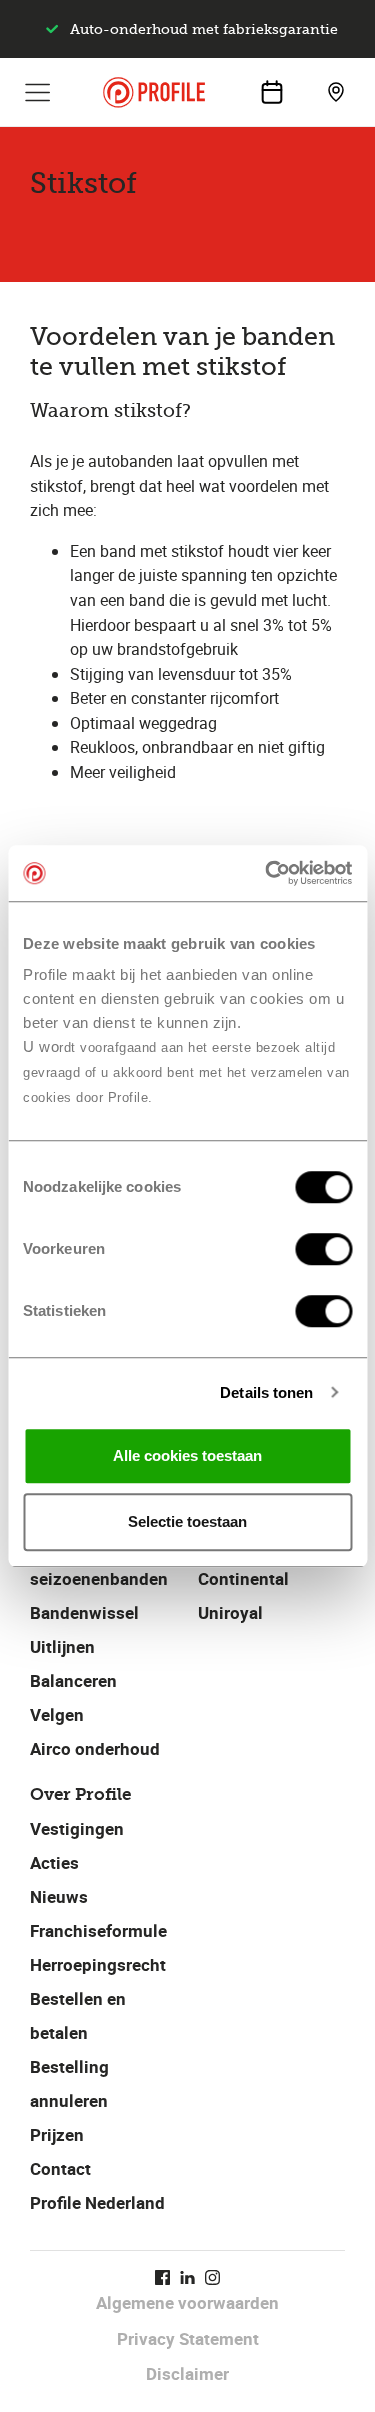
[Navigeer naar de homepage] (154, 92)
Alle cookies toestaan (187, 1455)
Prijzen (57, 2134)
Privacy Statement (188, 2338)
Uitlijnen (62, 1646)
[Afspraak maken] (272, 92)
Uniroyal (230, 1612)
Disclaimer (187, 2373)
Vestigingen (77, 1828)
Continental (243, 1578)
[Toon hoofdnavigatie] (38, 92)
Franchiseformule (98, 1930)
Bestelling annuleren (69, 2083)
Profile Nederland (97, 2202)
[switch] (323, 1249)
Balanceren (73, 1680)
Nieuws (59, 1896)
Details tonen (266, 1392)
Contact (60, 2168)
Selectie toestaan (187, 1521)
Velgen (57, 1714)
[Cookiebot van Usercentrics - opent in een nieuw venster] (267, 873)
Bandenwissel (84, 1612)
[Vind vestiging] (336, 92)
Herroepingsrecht (98, 1964)
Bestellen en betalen (78, 2015)
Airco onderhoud (95, 1748)
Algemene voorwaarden (187, 2302)
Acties (54, 1862)
